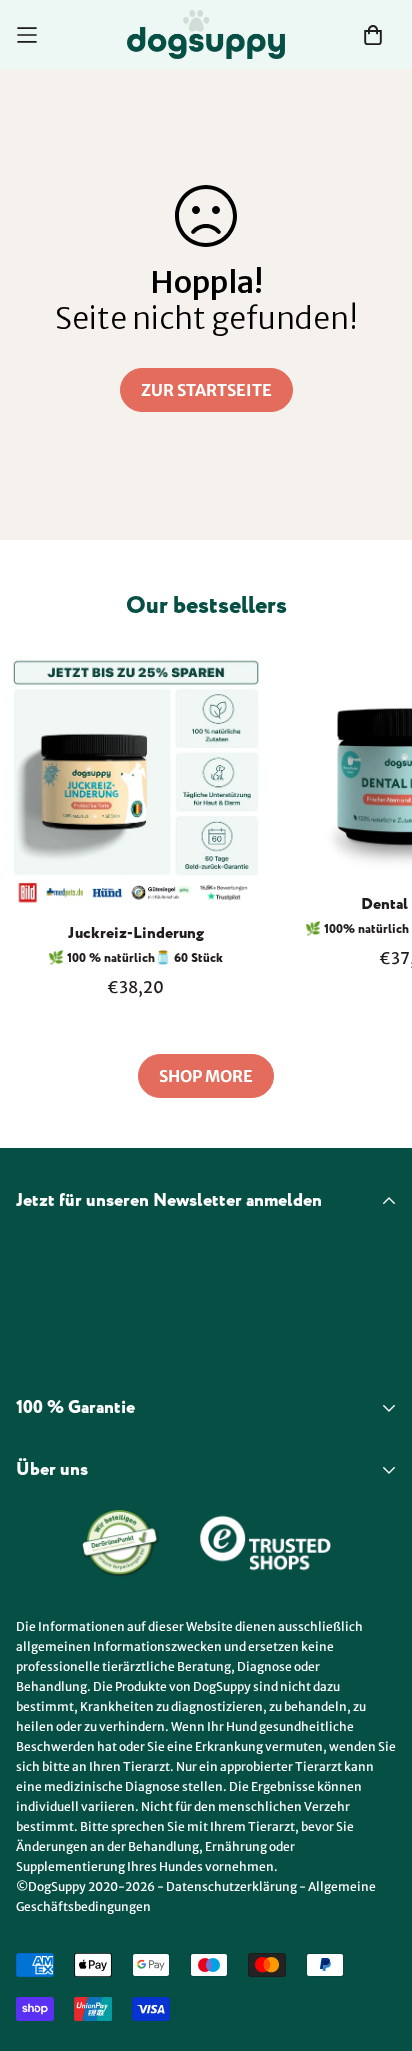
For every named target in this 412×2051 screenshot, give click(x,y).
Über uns (50, 1563)
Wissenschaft (67, 1501)
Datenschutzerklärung (231, 1886)
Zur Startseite (206, 390)
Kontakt (47, 1599)
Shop (35, 1527)
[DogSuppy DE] (206, 34)
